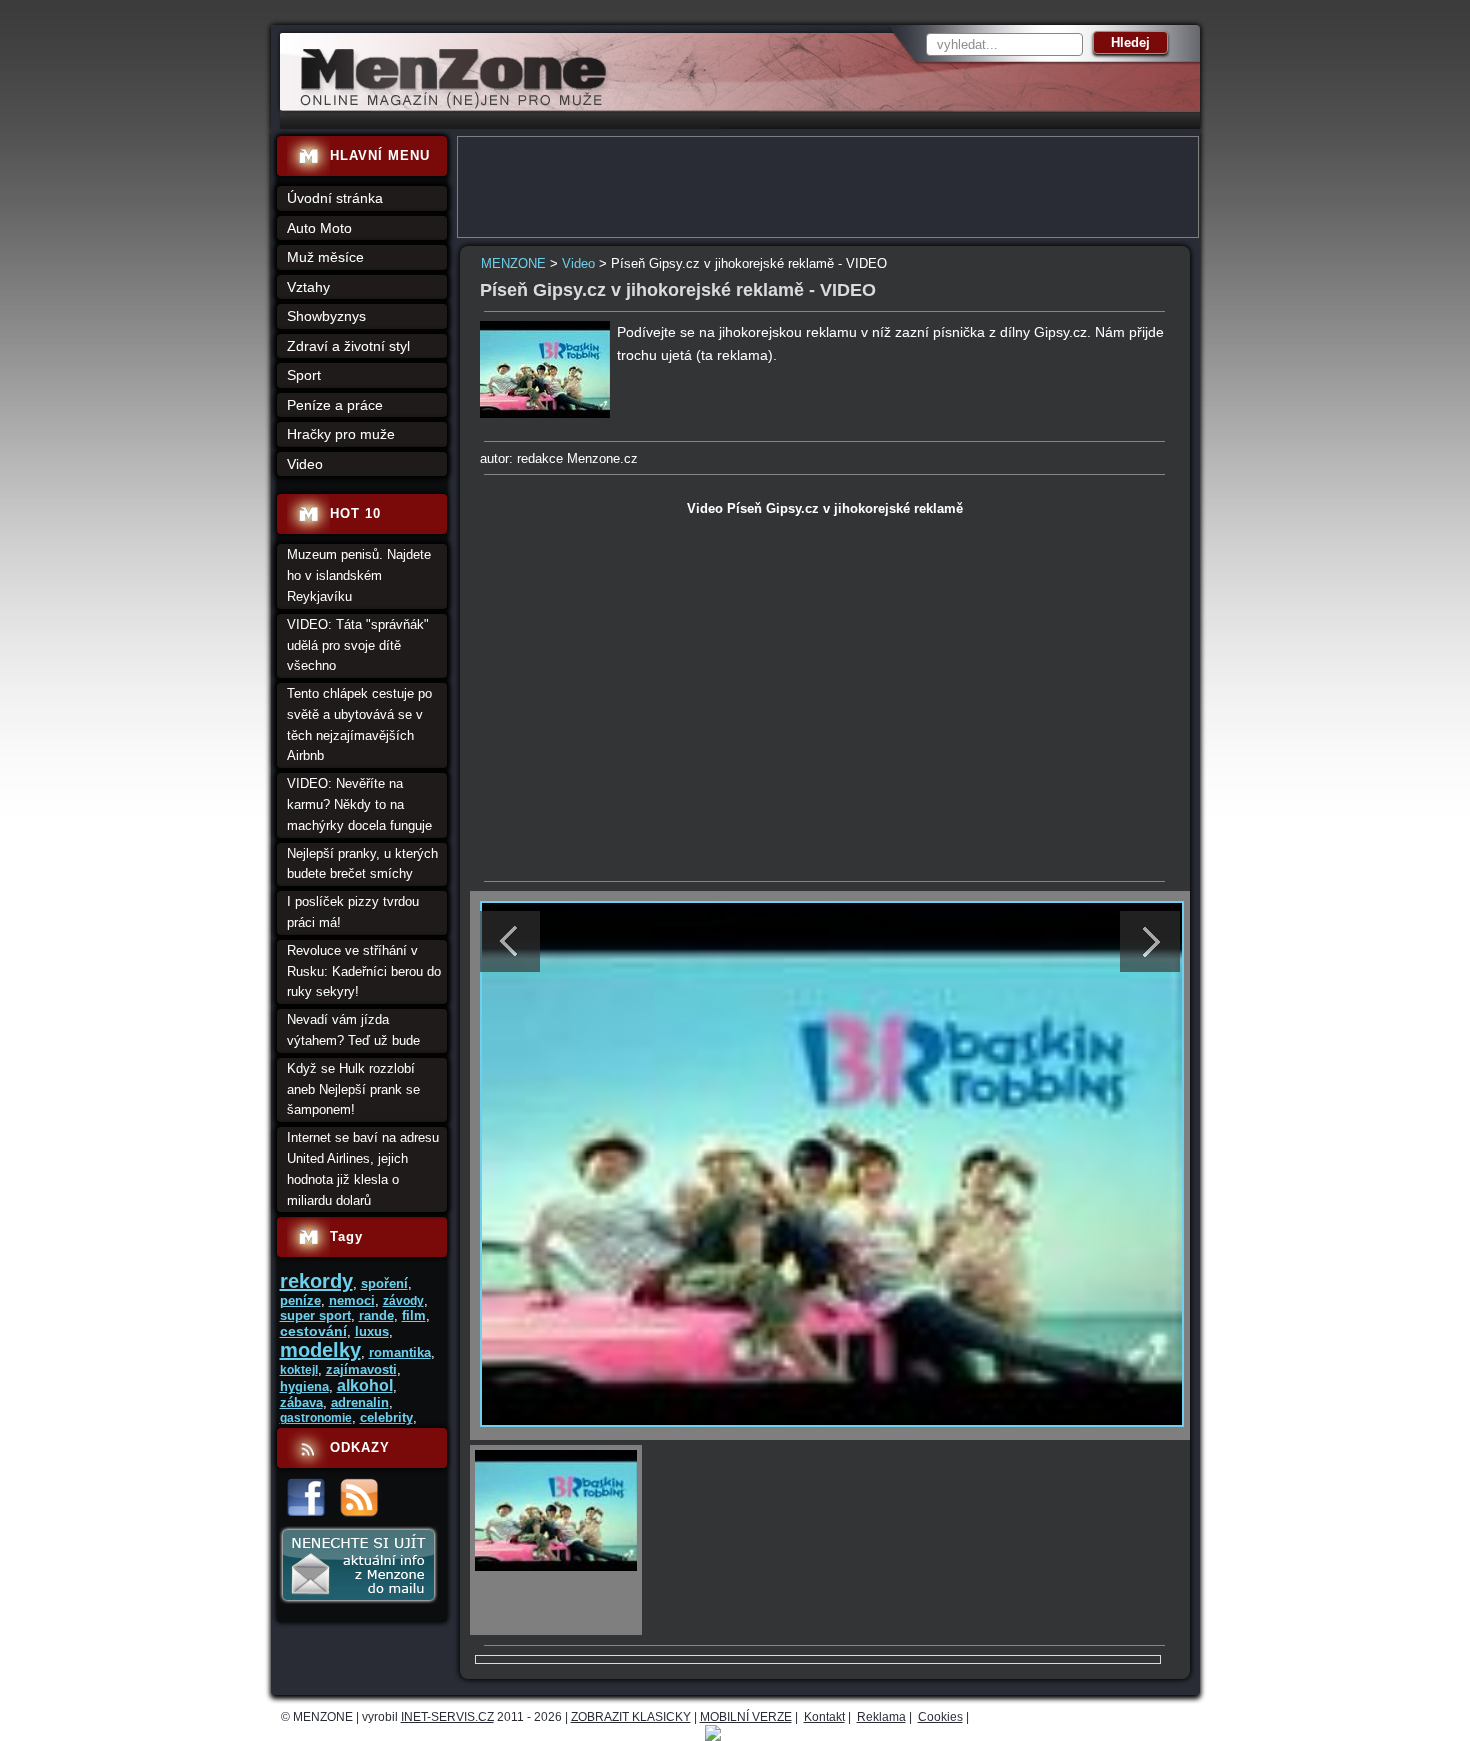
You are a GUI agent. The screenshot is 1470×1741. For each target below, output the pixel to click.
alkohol (365, 1385)
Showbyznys (326, 316)
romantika (400, 1352)
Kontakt (824, 1717)
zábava (301, 1402)
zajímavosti (361, 1369)
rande (376, 1315)
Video (578, 263)
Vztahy (308, 287)
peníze (300, 1300)
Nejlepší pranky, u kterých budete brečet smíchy (362, 864)
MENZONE (513, 263)
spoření (384, 1283)
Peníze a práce (335, 405)
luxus (372, 1331)
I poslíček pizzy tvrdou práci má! (353, 912)
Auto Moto (319, 228)
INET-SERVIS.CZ (447, 1717)
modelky (320, 1350)
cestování (313, 1331)
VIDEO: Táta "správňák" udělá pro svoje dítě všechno (358, 645)
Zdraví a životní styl (348, 346)
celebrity (386, 1417)
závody (403, 1301)
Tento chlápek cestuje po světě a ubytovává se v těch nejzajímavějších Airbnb (359, 724)
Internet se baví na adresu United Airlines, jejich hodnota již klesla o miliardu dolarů (363, 1168)
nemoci (352, 1300)
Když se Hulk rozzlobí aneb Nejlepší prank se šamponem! (353, 1089)
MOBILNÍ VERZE (746, 1717)
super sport (315, 1315)
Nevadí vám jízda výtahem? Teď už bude (353, 1030)
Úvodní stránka (335, 198)
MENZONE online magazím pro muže (446, 105)
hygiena (304, 1386)
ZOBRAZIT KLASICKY (631, 1717)
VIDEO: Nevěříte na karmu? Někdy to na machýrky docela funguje (359, 804)
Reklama (881, 1717)
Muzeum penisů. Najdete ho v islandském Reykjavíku (359, 575)
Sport (304, 375)
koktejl (299, 1370)
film (414, 1315)
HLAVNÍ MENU (380, 155)
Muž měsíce (325, 257)
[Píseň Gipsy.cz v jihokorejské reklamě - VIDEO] (545, 413)
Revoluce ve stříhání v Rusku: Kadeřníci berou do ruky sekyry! (364, 971)
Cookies (940, 1717)
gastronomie (316, 1418)
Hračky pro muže (341, 434)
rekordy (316, 1281)
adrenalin (360, 1402)
